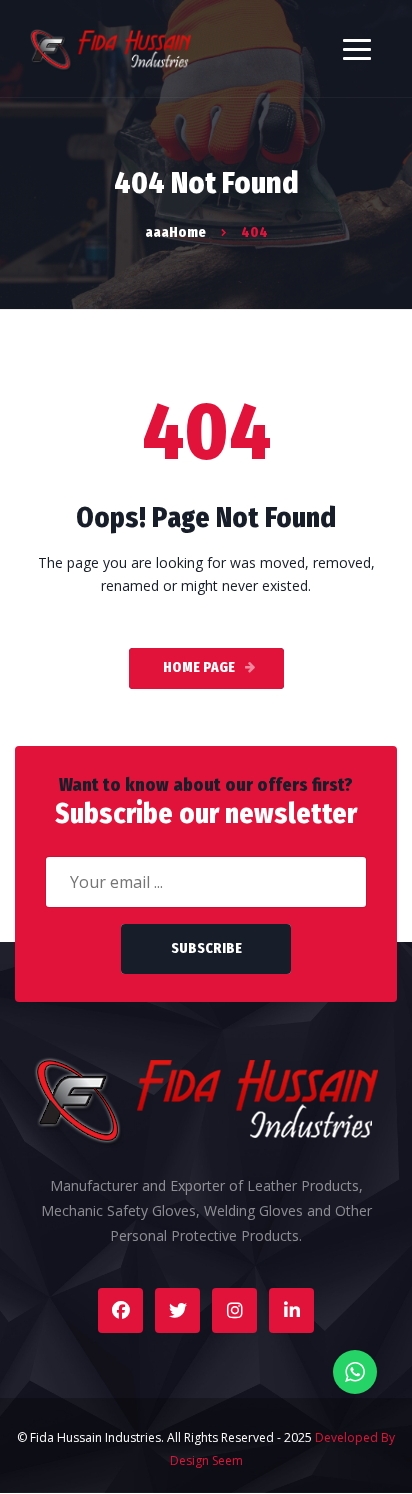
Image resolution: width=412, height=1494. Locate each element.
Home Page (199, 667)
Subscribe (206, 948)
